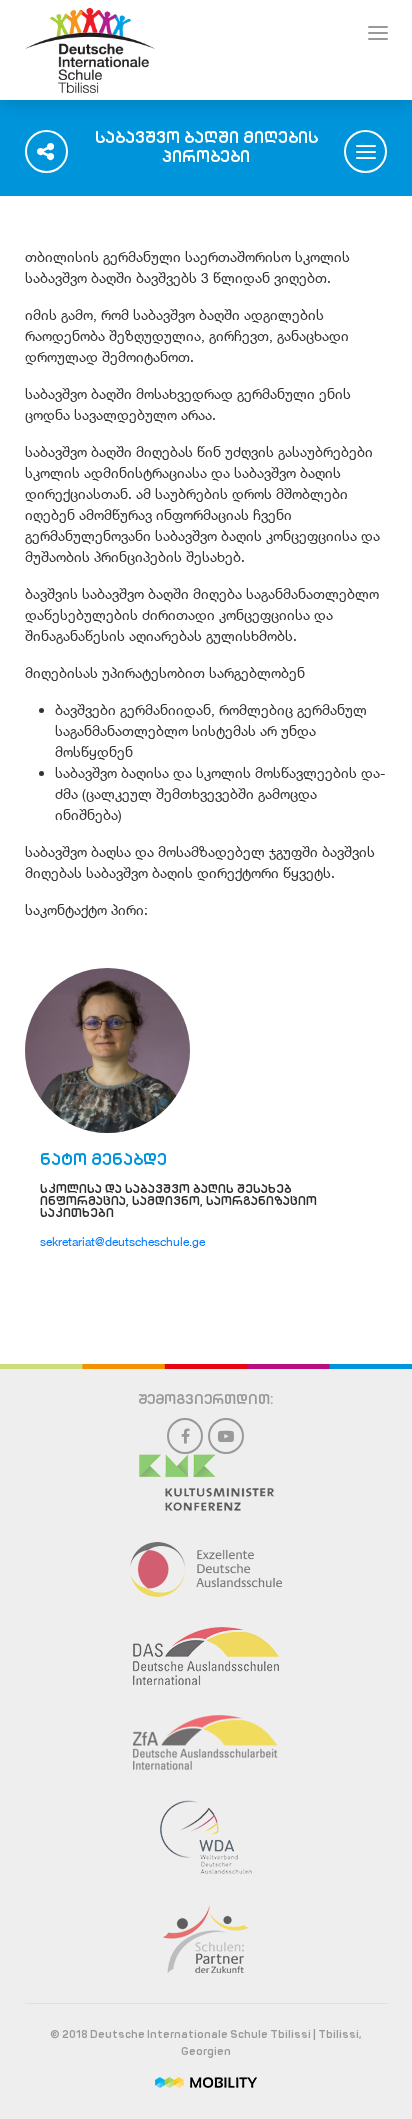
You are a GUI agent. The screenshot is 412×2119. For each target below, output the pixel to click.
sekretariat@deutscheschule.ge (122, 1241)
